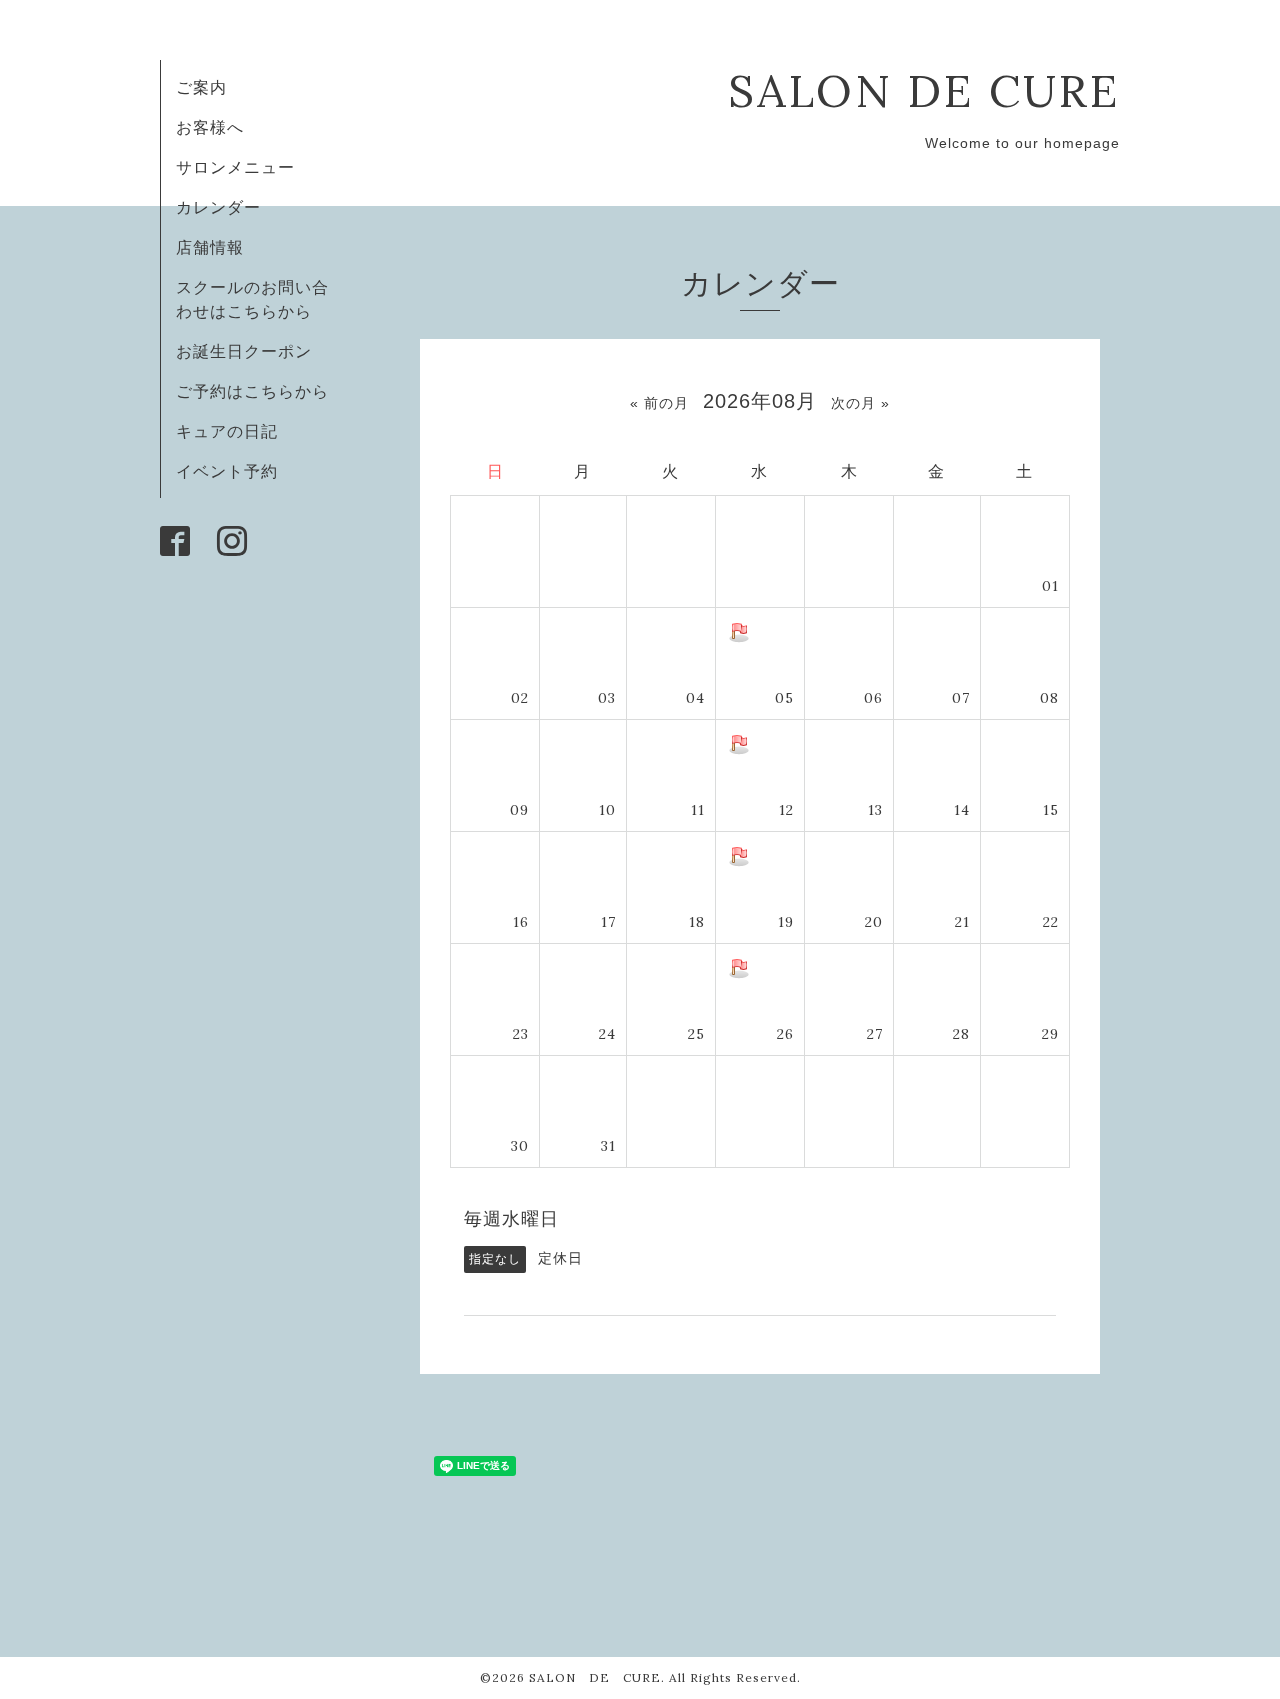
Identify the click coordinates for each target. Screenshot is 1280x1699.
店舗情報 (210, 247)
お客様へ (210, 127)
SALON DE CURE (924, 90)
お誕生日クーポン (244, 351)
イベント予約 (227, 471)
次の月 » (860, 403)
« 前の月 (659, 403)
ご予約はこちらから (252, 391)
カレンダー (218, 207)
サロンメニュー (235, 167)
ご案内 (201, 87)
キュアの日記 (227, 431)
